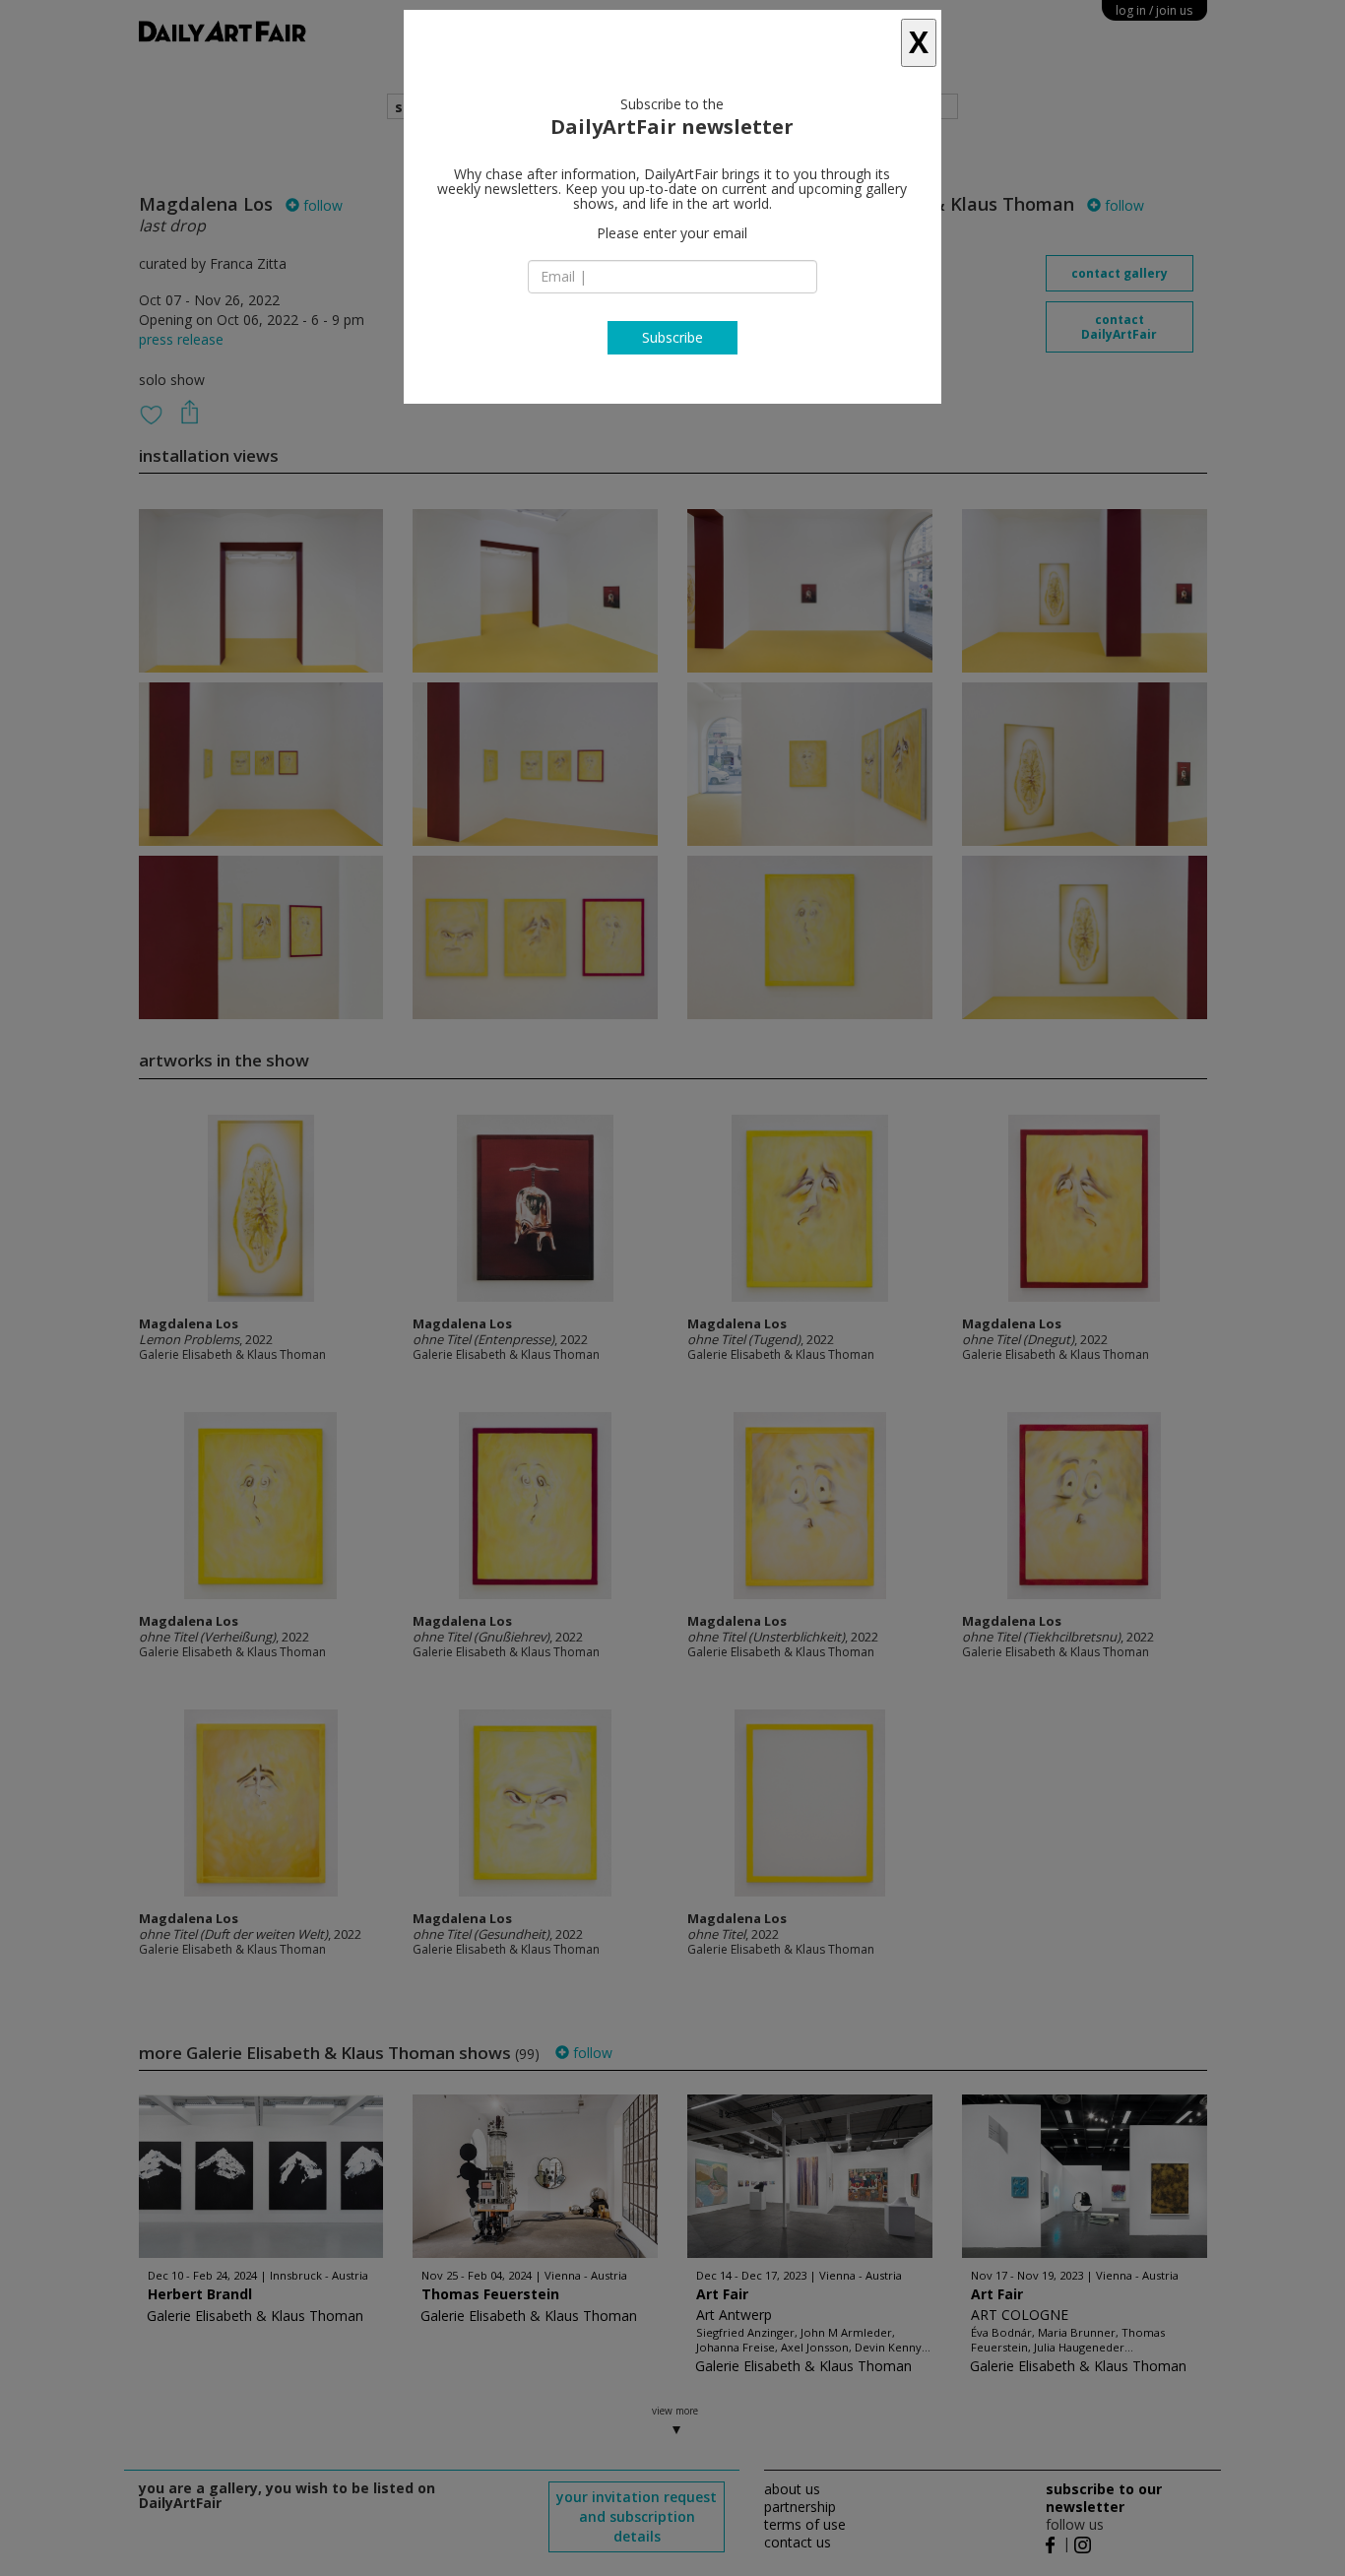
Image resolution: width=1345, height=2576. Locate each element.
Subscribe (672, 337)
